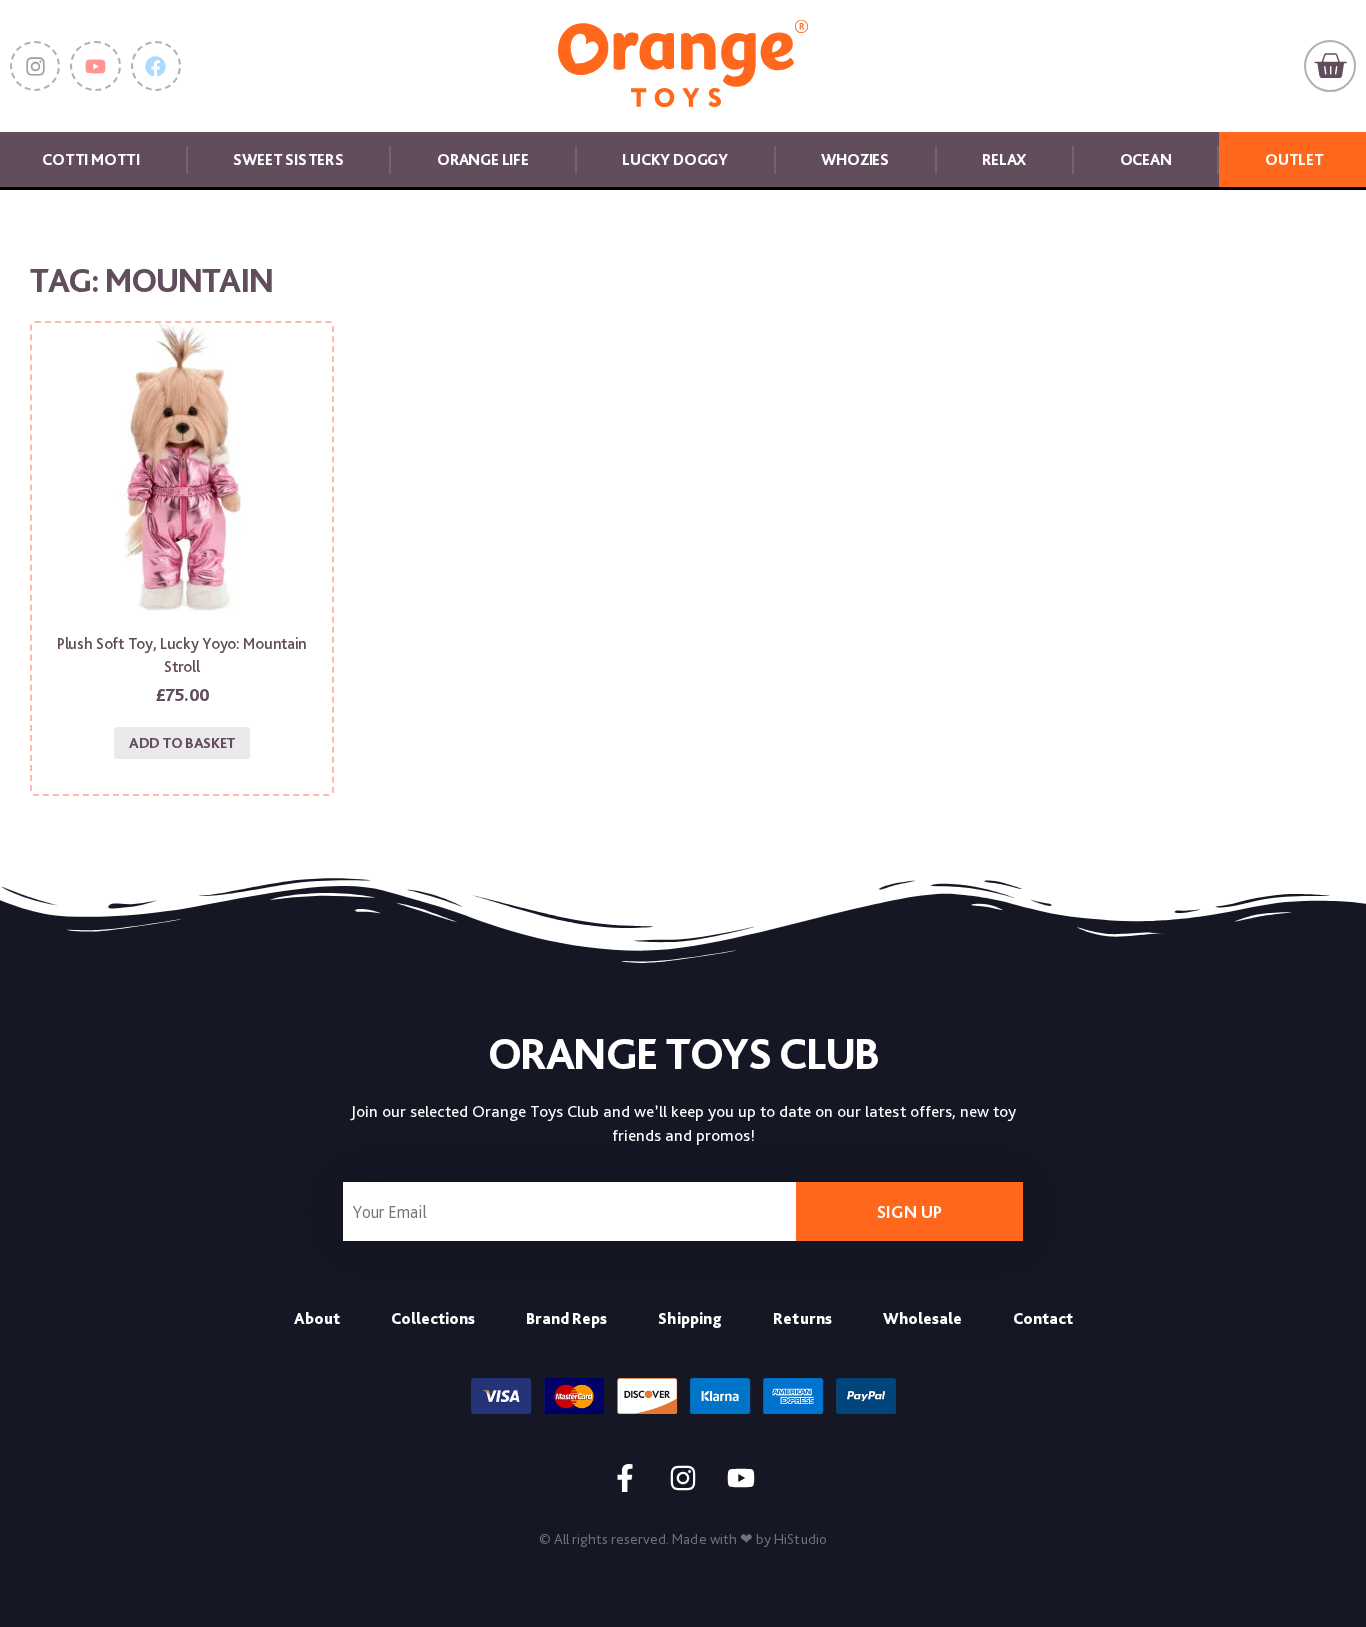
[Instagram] (35, 66)
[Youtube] (95, 66)
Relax (1004, 159)
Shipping (690, 1318)
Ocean (1146, 159)
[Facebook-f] (625, 1478)
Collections (433, 1318)
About (317, 1318)
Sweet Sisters (288, 159)
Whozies (855, 159)
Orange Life (483, 159)
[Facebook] (156, 66)
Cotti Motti (91, 159)
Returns (802, 1318)
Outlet (1294, 159)
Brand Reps (566, 1318)
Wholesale (922, 1318)
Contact (1043, 1318)
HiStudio (800, 1539)
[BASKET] (1330, 66)
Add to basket (182, 743)
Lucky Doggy (675, 159)
